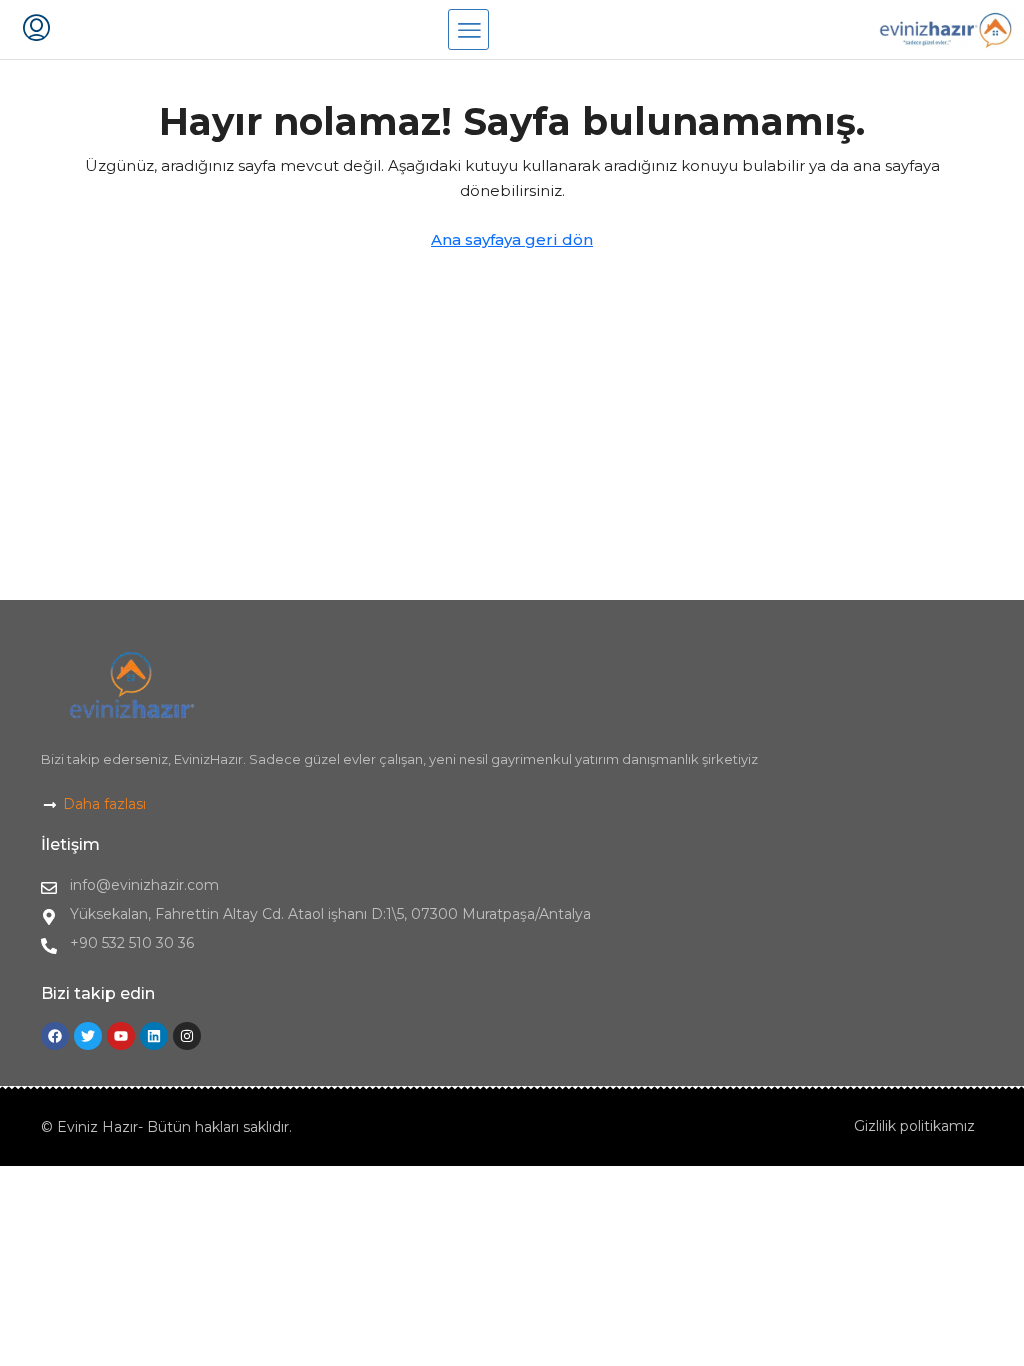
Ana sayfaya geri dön (512, 239)
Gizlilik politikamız (914, 1126)
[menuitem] (36, 30)
